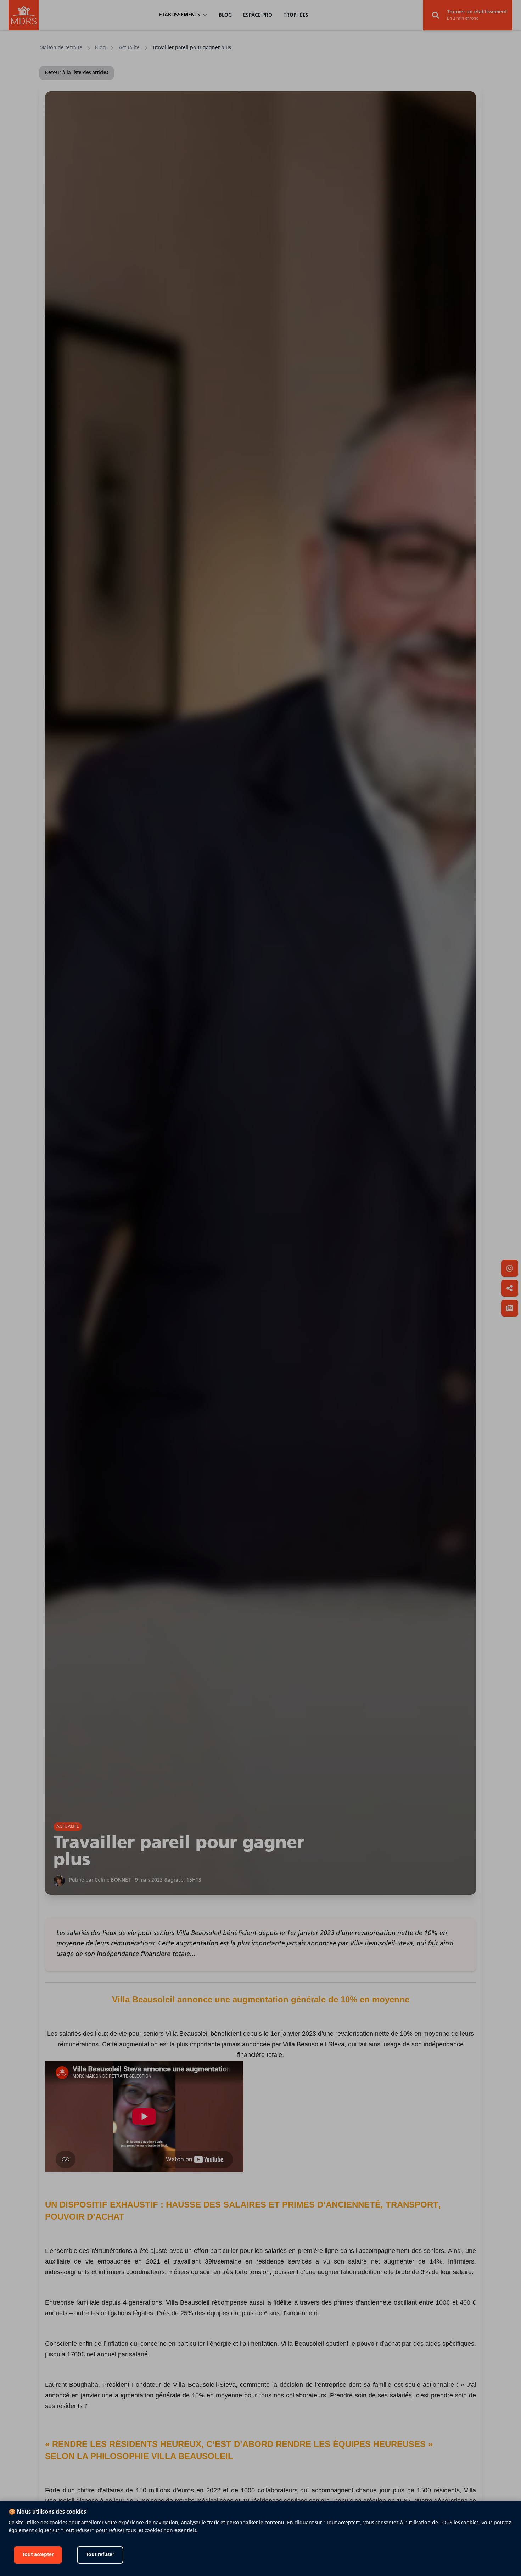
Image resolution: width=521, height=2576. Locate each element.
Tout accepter (38, 2555)
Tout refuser (100, 2555)
